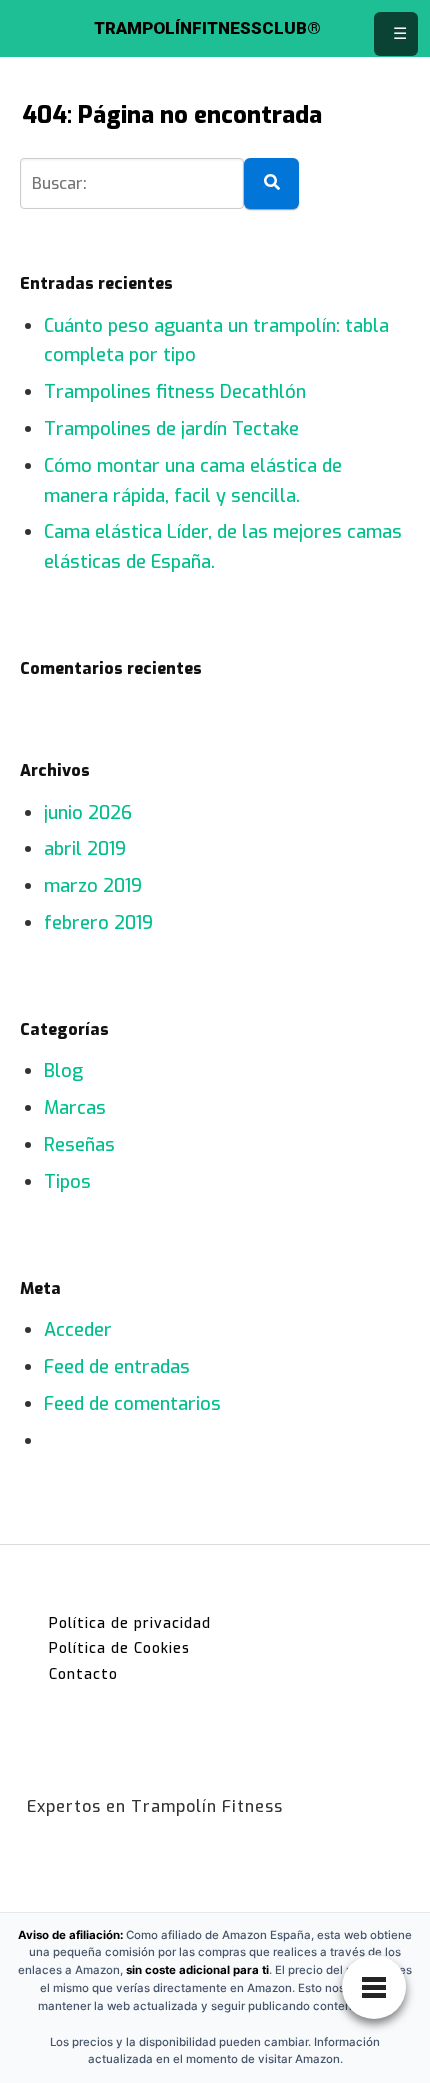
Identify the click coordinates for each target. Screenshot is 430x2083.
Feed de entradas (117, 1367)
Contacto (83, 1674)
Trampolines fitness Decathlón (175, 392)
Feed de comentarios (132, 1404)
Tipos (67, 1182)
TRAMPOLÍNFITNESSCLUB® (207, 28)
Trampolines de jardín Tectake (171, 429)
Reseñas (79, 1145)
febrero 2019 (98, 923)
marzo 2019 (93, 886)
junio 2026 (88, 813)
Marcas (75, 1108)
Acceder (78, 1330)
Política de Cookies (119, 1648)
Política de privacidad (130, 1623)
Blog (63, 1071)
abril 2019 (85, 849)
